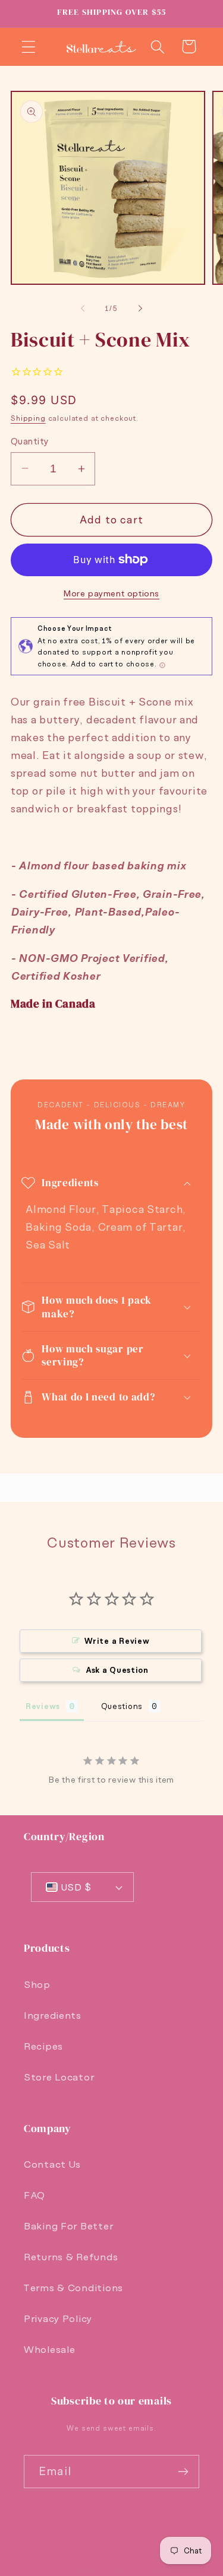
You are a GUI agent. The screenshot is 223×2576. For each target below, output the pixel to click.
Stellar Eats (87, 2569)
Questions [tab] (122, 1706)
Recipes (43, 2046)
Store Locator (59, 2077)
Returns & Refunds (71, 2257)
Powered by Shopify (155, 2569)
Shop (37, 1984)
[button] (29, 47)
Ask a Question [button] (117, 1670)
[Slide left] (83, 309)
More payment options (111, 593)
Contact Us (52, 2164)
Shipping (28, 418)
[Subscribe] (183, 2472)
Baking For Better (68, 2226)
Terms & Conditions (73, 2288)
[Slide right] (140, 309)
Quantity (30, 441)
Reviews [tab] (43, 1706)
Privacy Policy (58, 2318)
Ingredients (53, 2015)
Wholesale (49, 2349)
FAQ (34, 2195)
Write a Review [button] (117, 1641)
